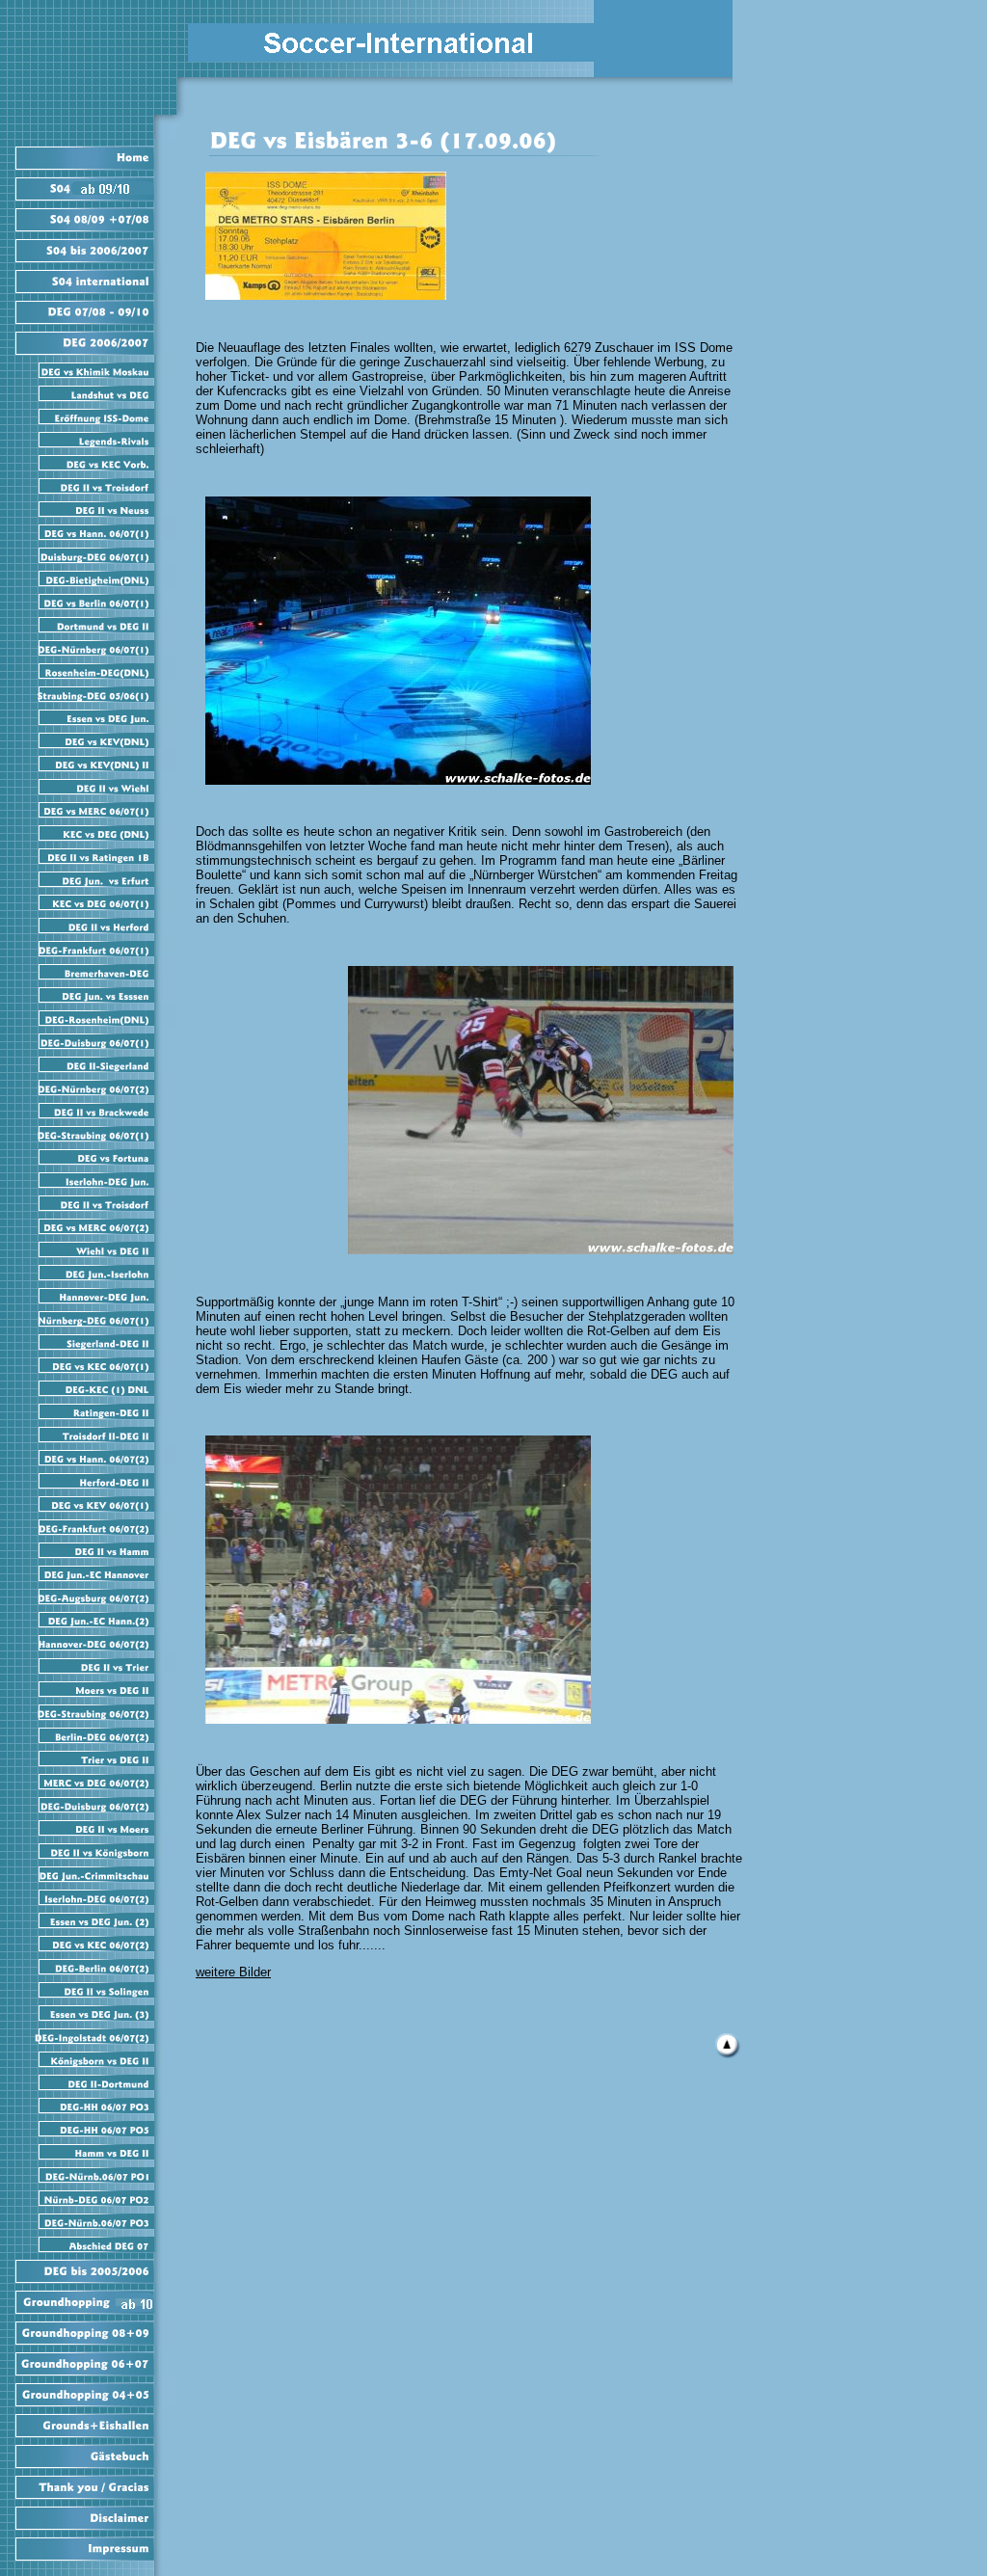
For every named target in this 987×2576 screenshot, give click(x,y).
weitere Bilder (233, 1972)
